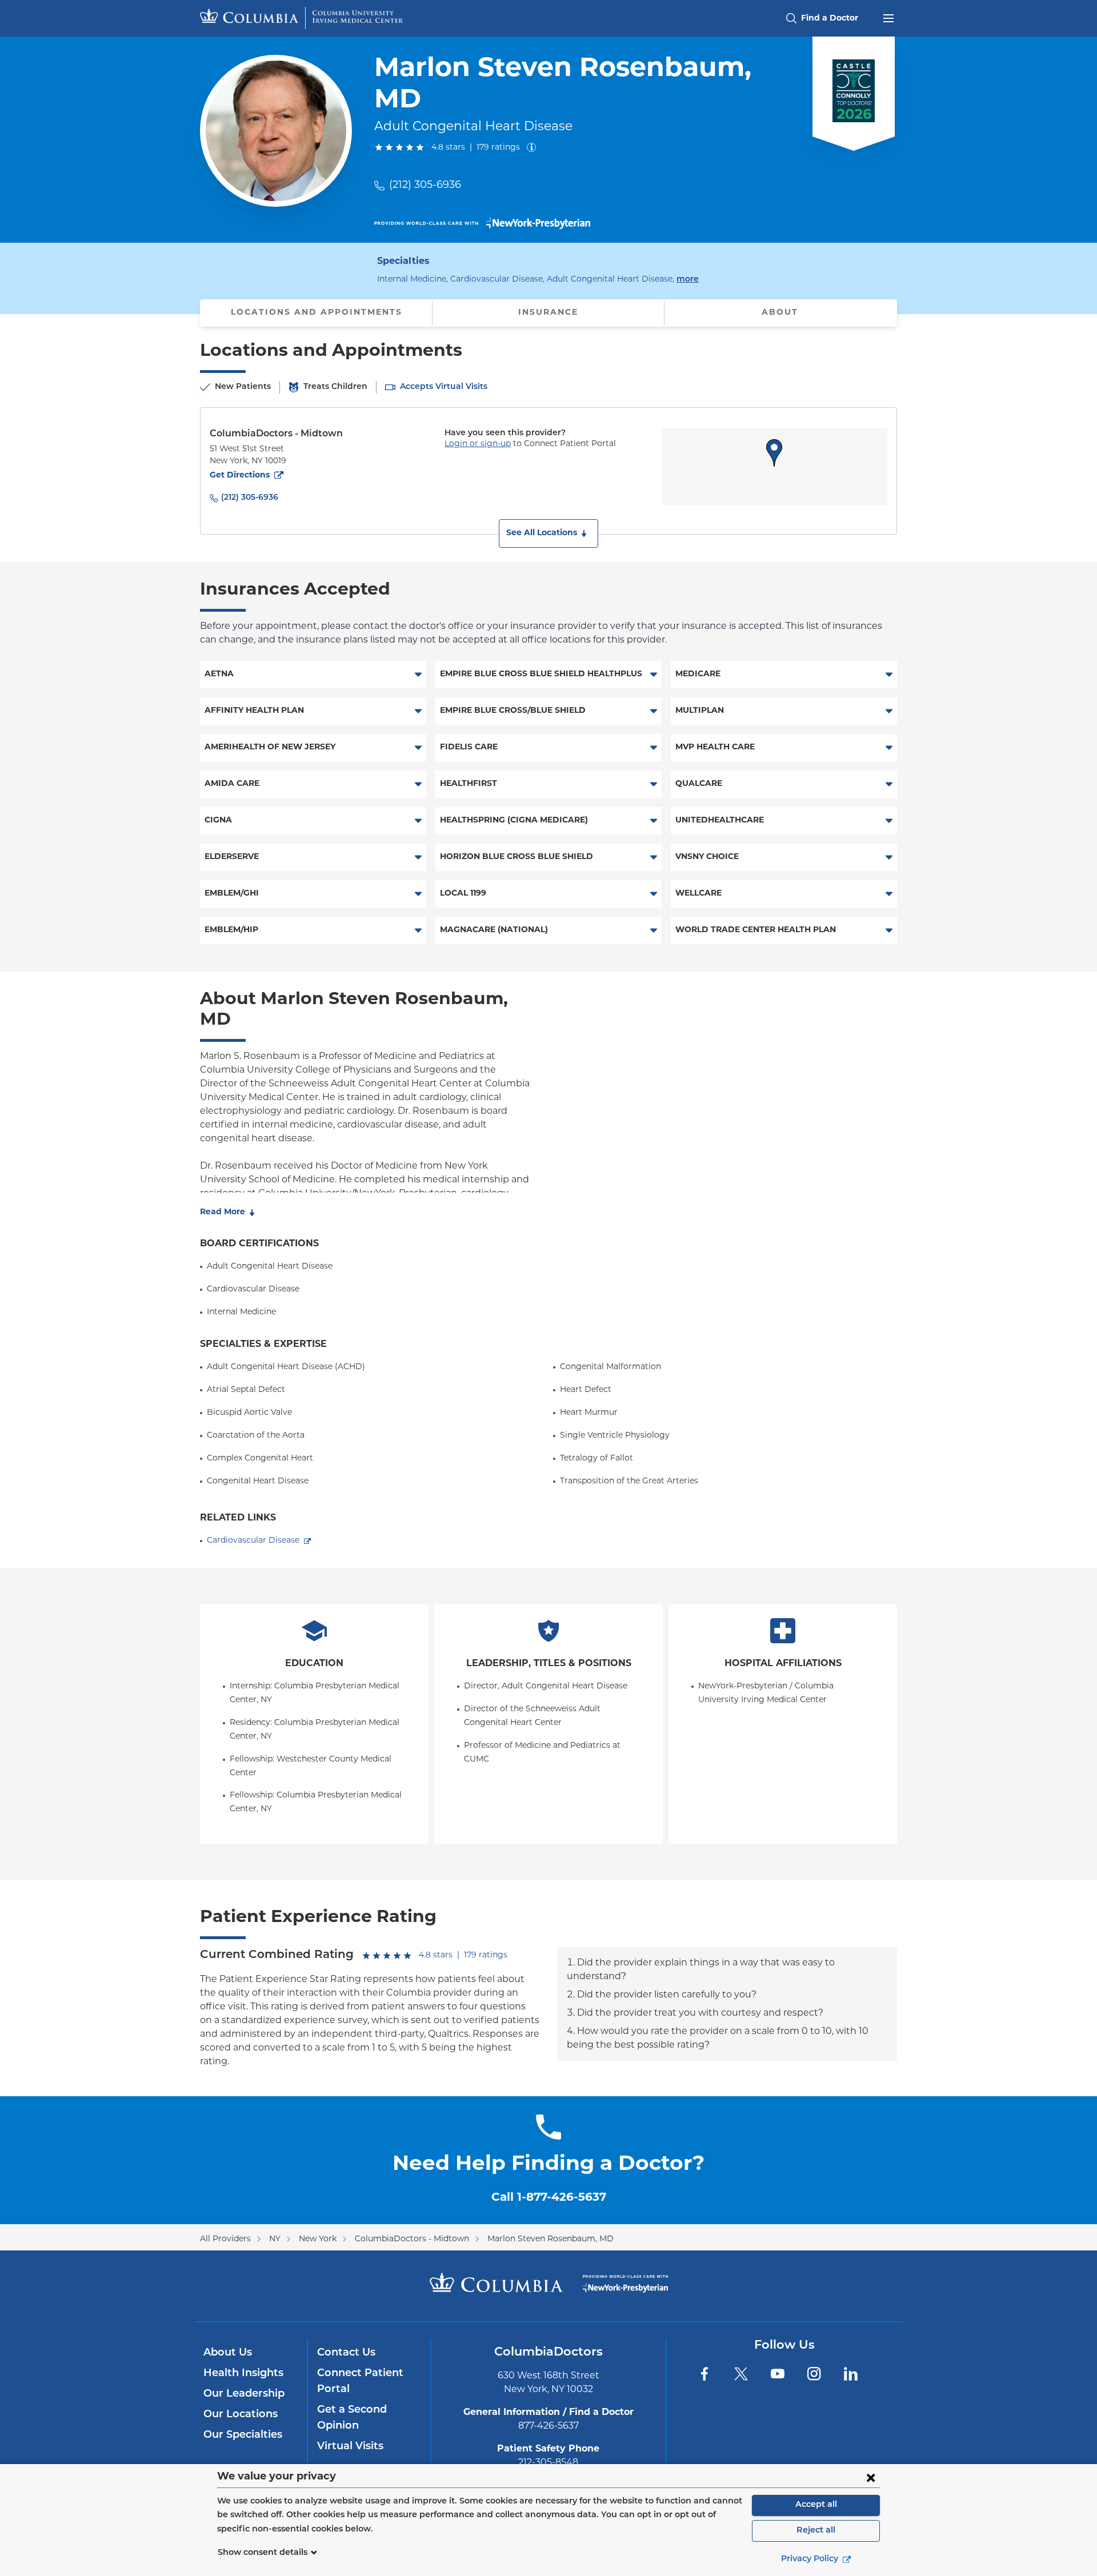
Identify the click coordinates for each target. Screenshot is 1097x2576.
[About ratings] (534, 147)
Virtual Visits (350, 2447)
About (780, 313)
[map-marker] (774, 453)
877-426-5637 (548, 2426)
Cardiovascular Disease (253, 1541)
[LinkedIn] (851, 2374)
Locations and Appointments (317, 313)
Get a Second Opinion (352, 2418)
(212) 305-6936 (425, 186)
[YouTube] (778, 2374)
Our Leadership (244, 2394)
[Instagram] (814, 2374)
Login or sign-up (478, 444)
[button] (548, 533)
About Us (228, 2353)
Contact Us (346, 2353)
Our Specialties (243, 2435)
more (688, 279)
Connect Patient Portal (360, 2382)
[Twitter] (741, 2374)
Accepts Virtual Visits (444, 387)
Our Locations (241, 2415)
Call (549, 2198)
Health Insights (243, 2374)
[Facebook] (704, 2374)
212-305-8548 (548, 2463)
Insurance (548, 313)
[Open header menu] (888, 17)
